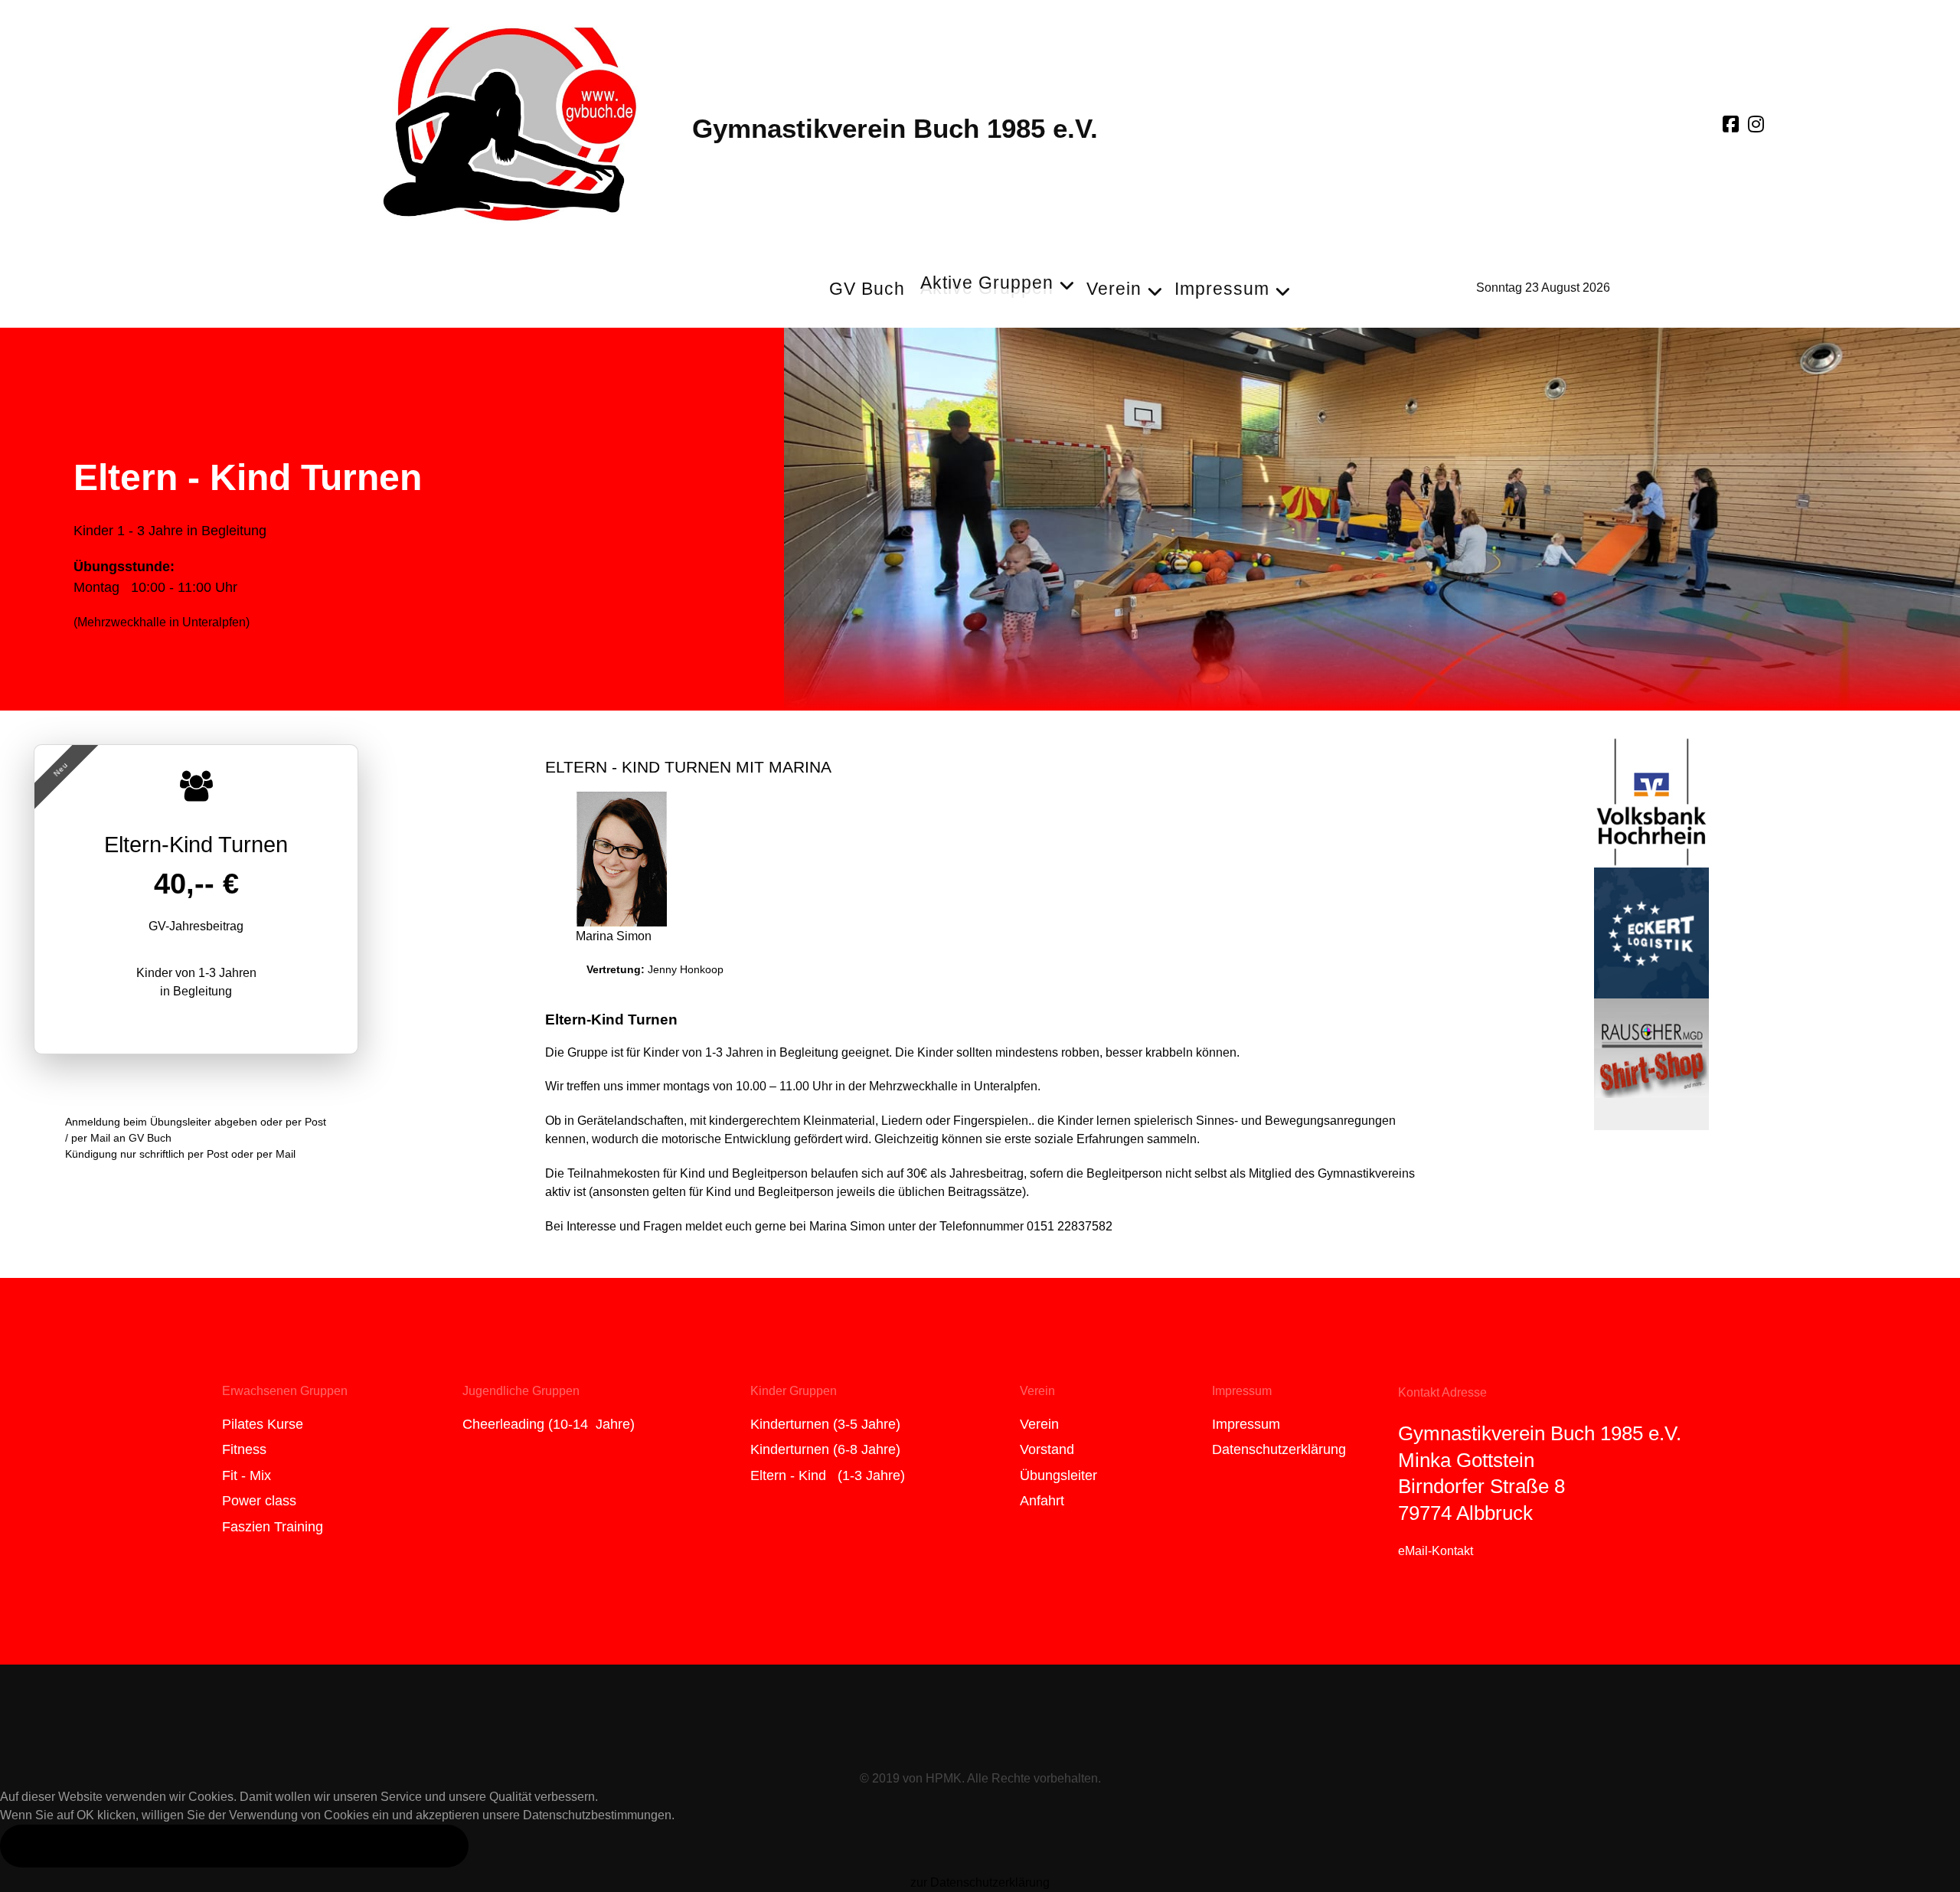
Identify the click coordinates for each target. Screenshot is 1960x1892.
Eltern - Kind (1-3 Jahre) (828, 1475)
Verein (1039, 1424)
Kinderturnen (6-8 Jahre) (825, 1449)
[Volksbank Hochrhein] (1651, 801)
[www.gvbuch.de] (510, 121)
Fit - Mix (247, 1475)
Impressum (1246, 1424)
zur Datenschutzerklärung (980, 1882)
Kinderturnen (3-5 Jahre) (825, 1424)
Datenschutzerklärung (1279, 1449)
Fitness (244, 1449)
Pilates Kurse (263, 1424)
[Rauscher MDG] (1651, 1063)
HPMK (944, 1778)
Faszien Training (273, 1527)
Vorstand (1047, 1449)
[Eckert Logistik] (1651, 932)
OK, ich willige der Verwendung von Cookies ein (234, 1845)
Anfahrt (1042, 1501)
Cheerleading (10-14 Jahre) (549, 1424)
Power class (259, 1501)
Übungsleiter (1058, 1475)
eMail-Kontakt (1436, 1551)
